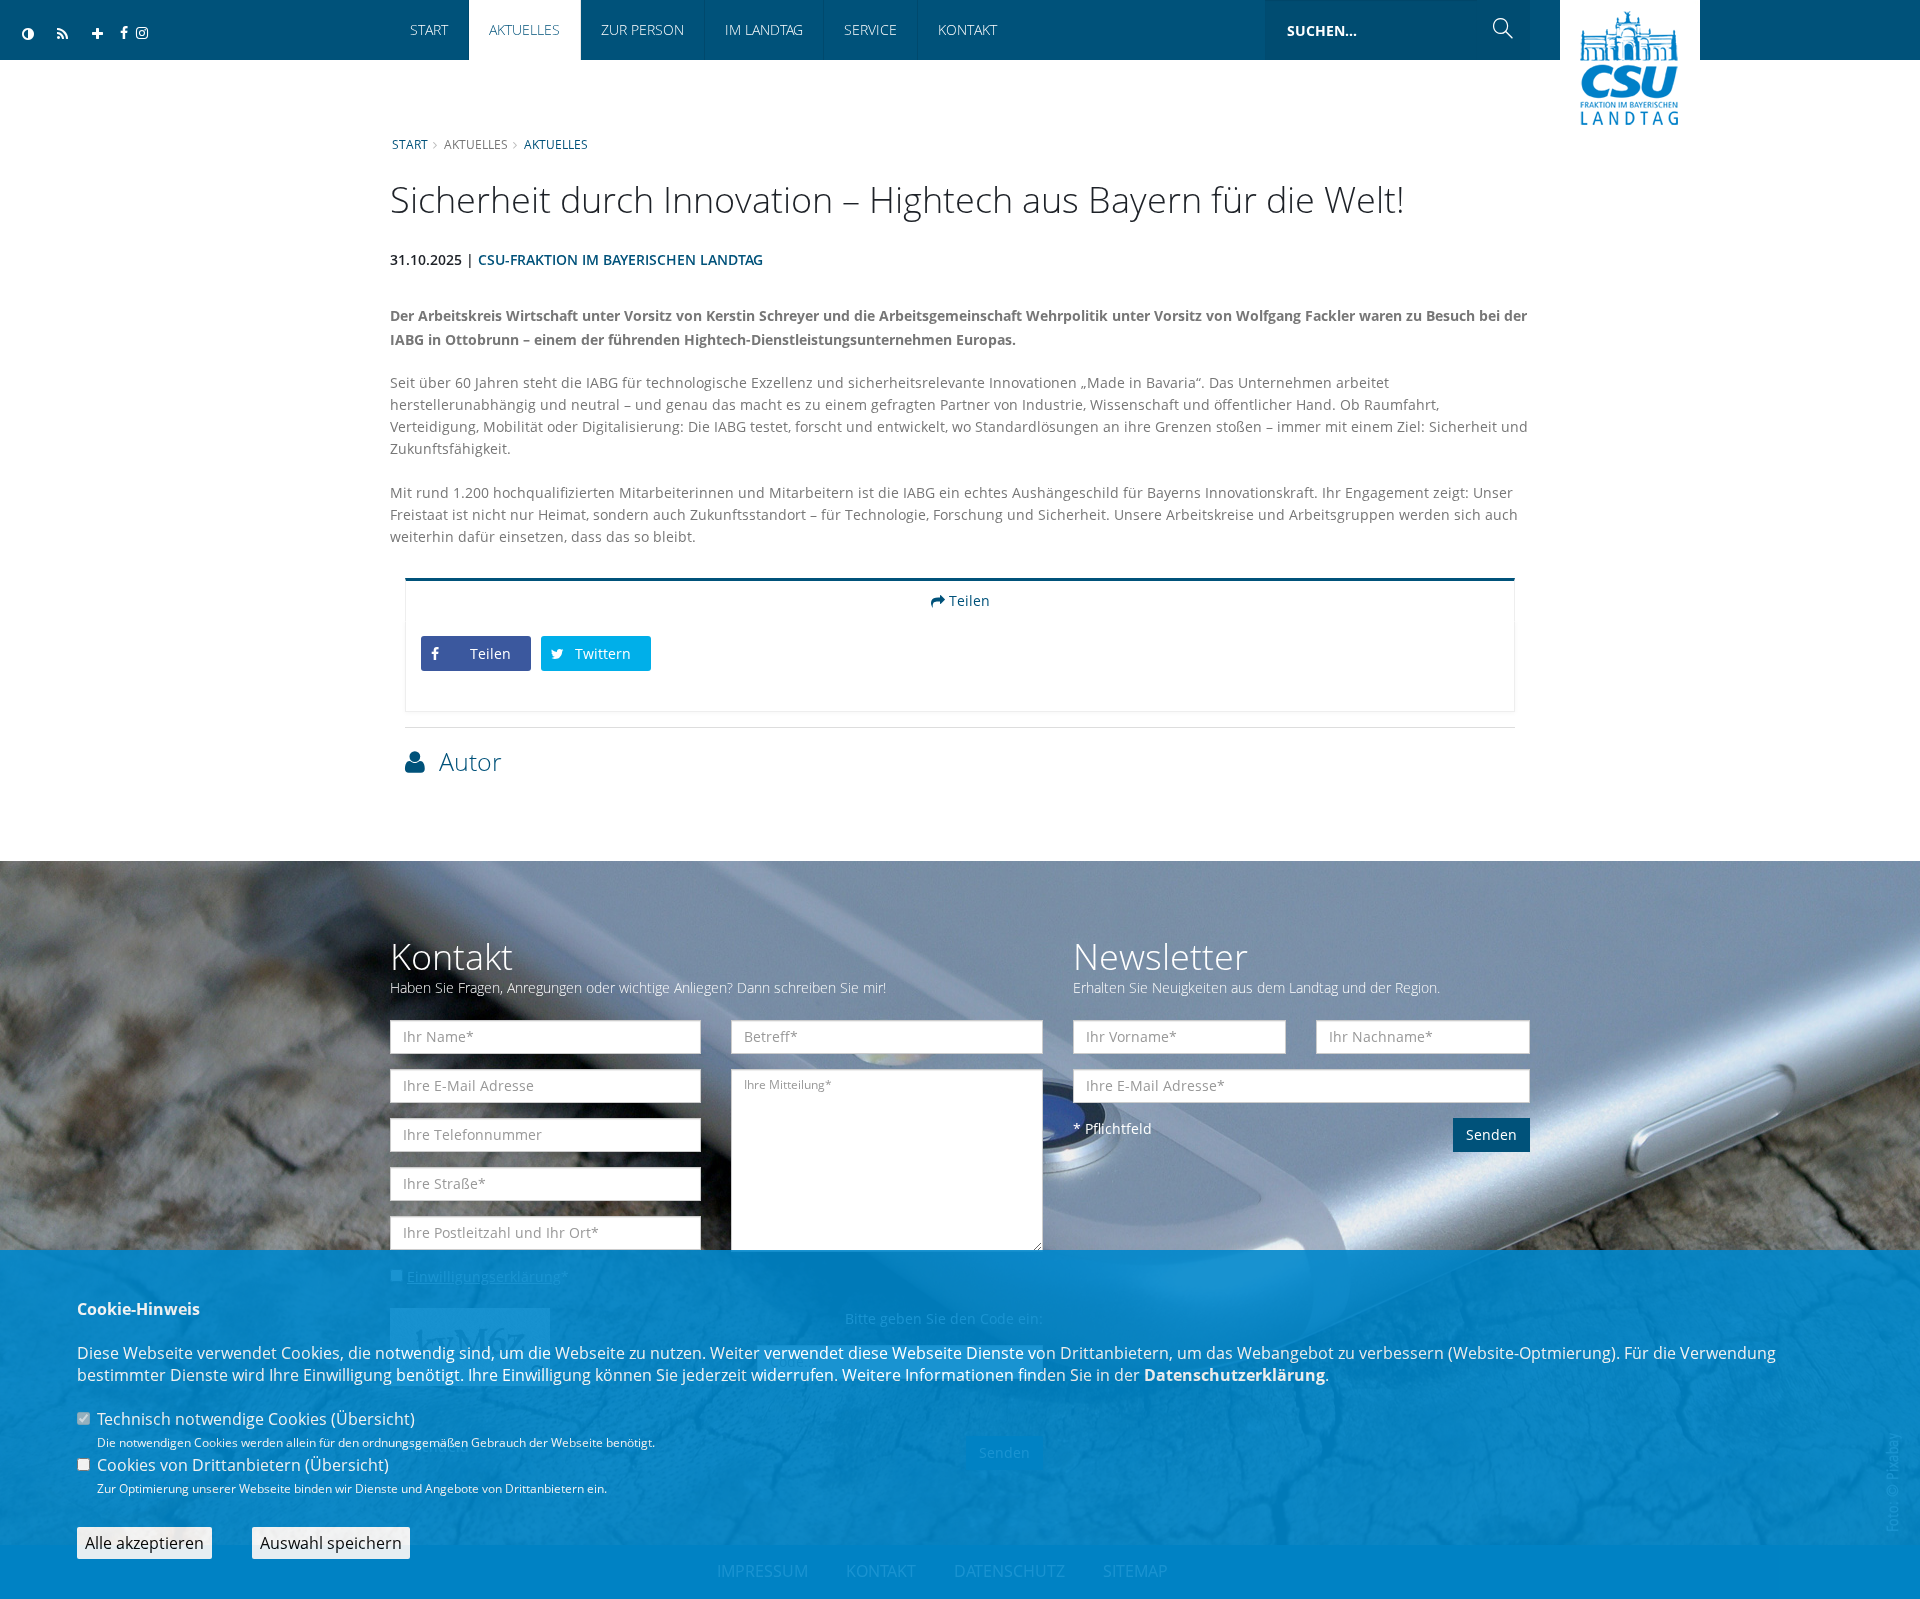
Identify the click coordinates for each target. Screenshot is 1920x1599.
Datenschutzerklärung (1234, 1375)
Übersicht (373, 1419)
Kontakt (967, 29)
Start (429, 29)
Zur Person (642, 29)
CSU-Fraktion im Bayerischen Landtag (620, 259)
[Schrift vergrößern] (97, 34)
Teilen (967, 600)
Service (870, 29)
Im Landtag (764, 29)
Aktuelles (524, 29)
